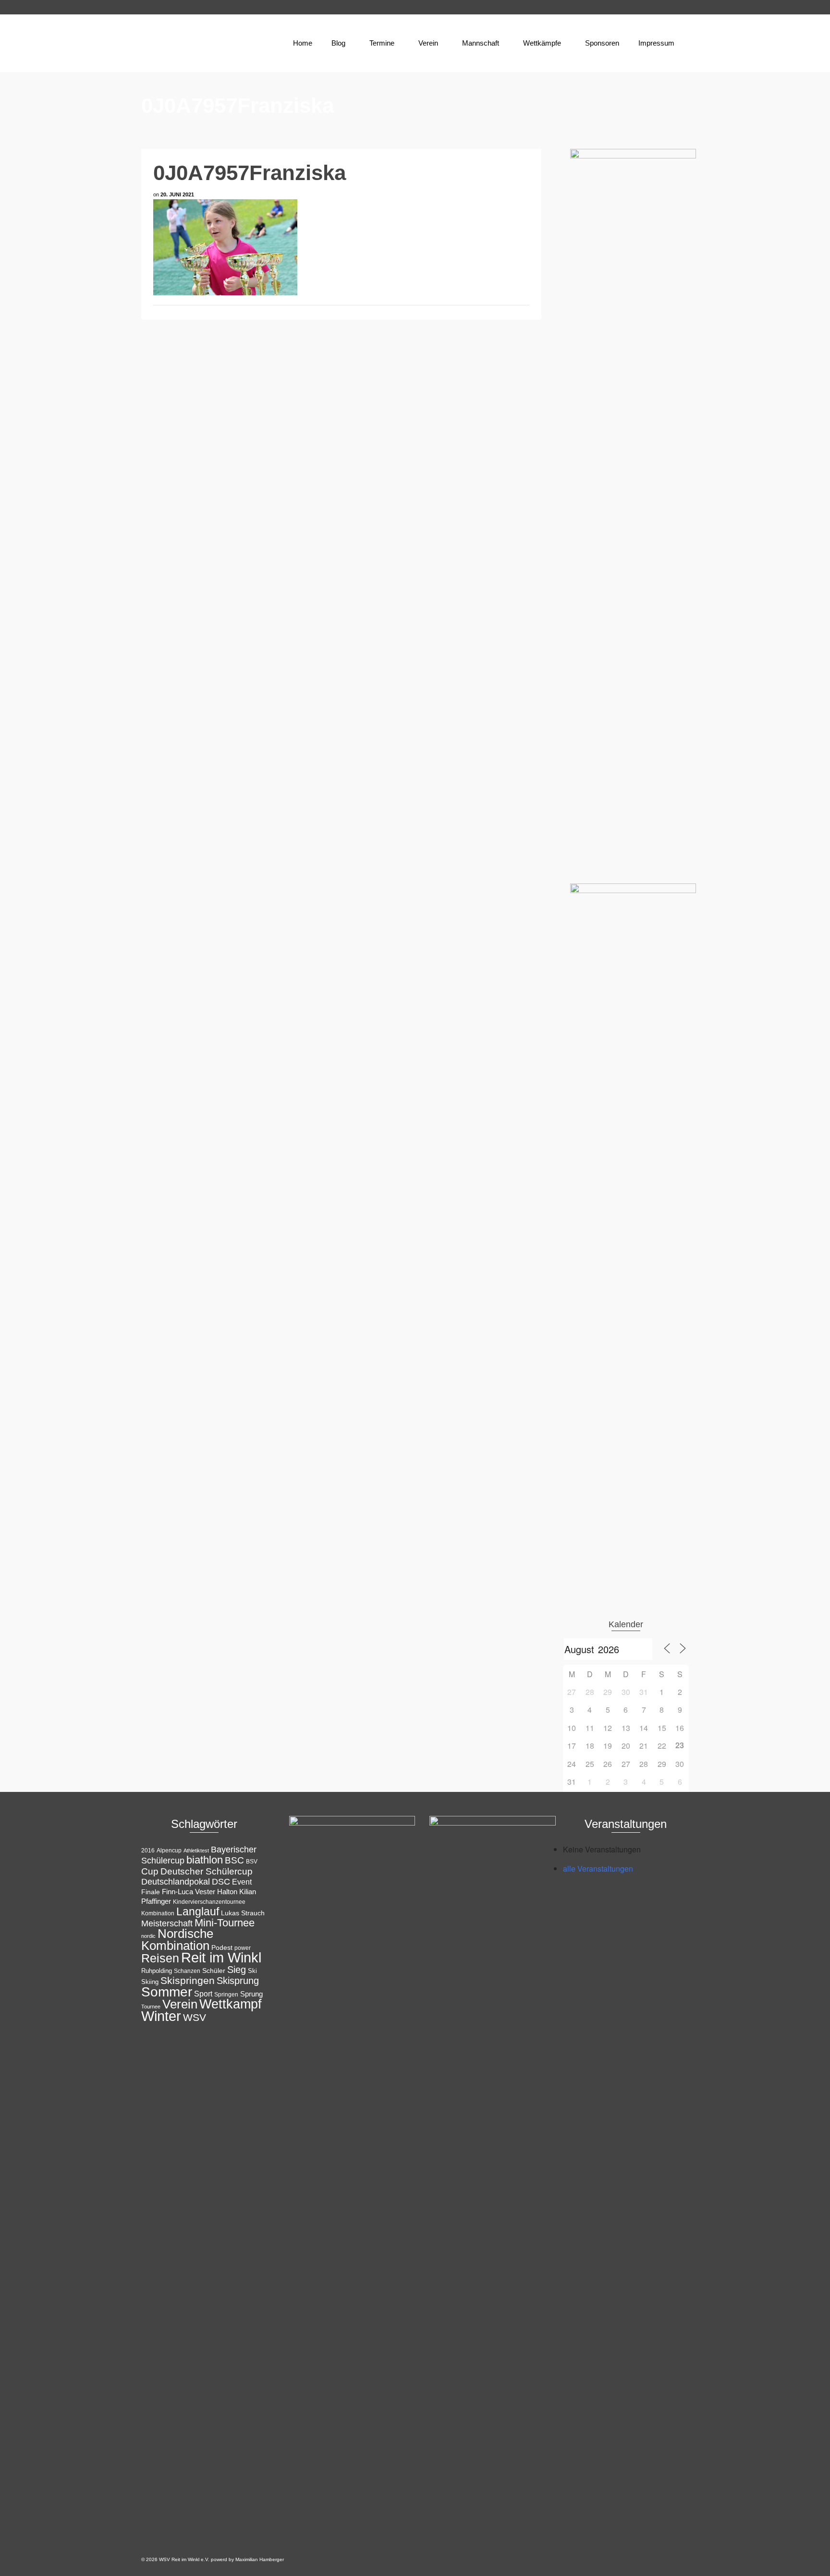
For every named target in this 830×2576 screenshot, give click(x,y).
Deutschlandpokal (176, 1881)
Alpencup (169, 1850)
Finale (151, 1892)
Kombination (158, 1913)
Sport (203, 1994)
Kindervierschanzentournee (209, 1902)
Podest (222, 1947)
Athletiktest (196, 1850)
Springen (226, 1995)
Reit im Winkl (221, 1958)
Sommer (167, 1992)
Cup (150, 1871)
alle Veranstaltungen (598, 1869)
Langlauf (198, 1911)
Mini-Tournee (225, 1923)
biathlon (205, 1860)
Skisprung (238, 1981)
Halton (227, 1892)
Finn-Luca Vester (189, 1892)
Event (242, 1882)
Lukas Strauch (243, 1913)
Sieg (237, 1970)
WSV (195, 2017)
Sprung (251, 1994)
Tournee (151, 2007)
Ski (252, 1971)
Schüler (214, 1971)
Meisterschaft (167, 1923)
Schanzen (187, 1971)
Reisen (160, 1958)
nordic (148, 1936)
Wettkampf (231, 2004)
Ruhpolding (157, 1971)
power (243, 1948)
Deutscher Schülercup (207, 1871)
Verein (180, 2004)
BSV (252, 1862)
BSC (234, 1860)
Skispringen (188, 1980)
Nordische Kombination (177, 1940)
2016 (148, 1850)
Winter (161, 2016)
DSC (221, 1882)
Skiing (150, 1982)
